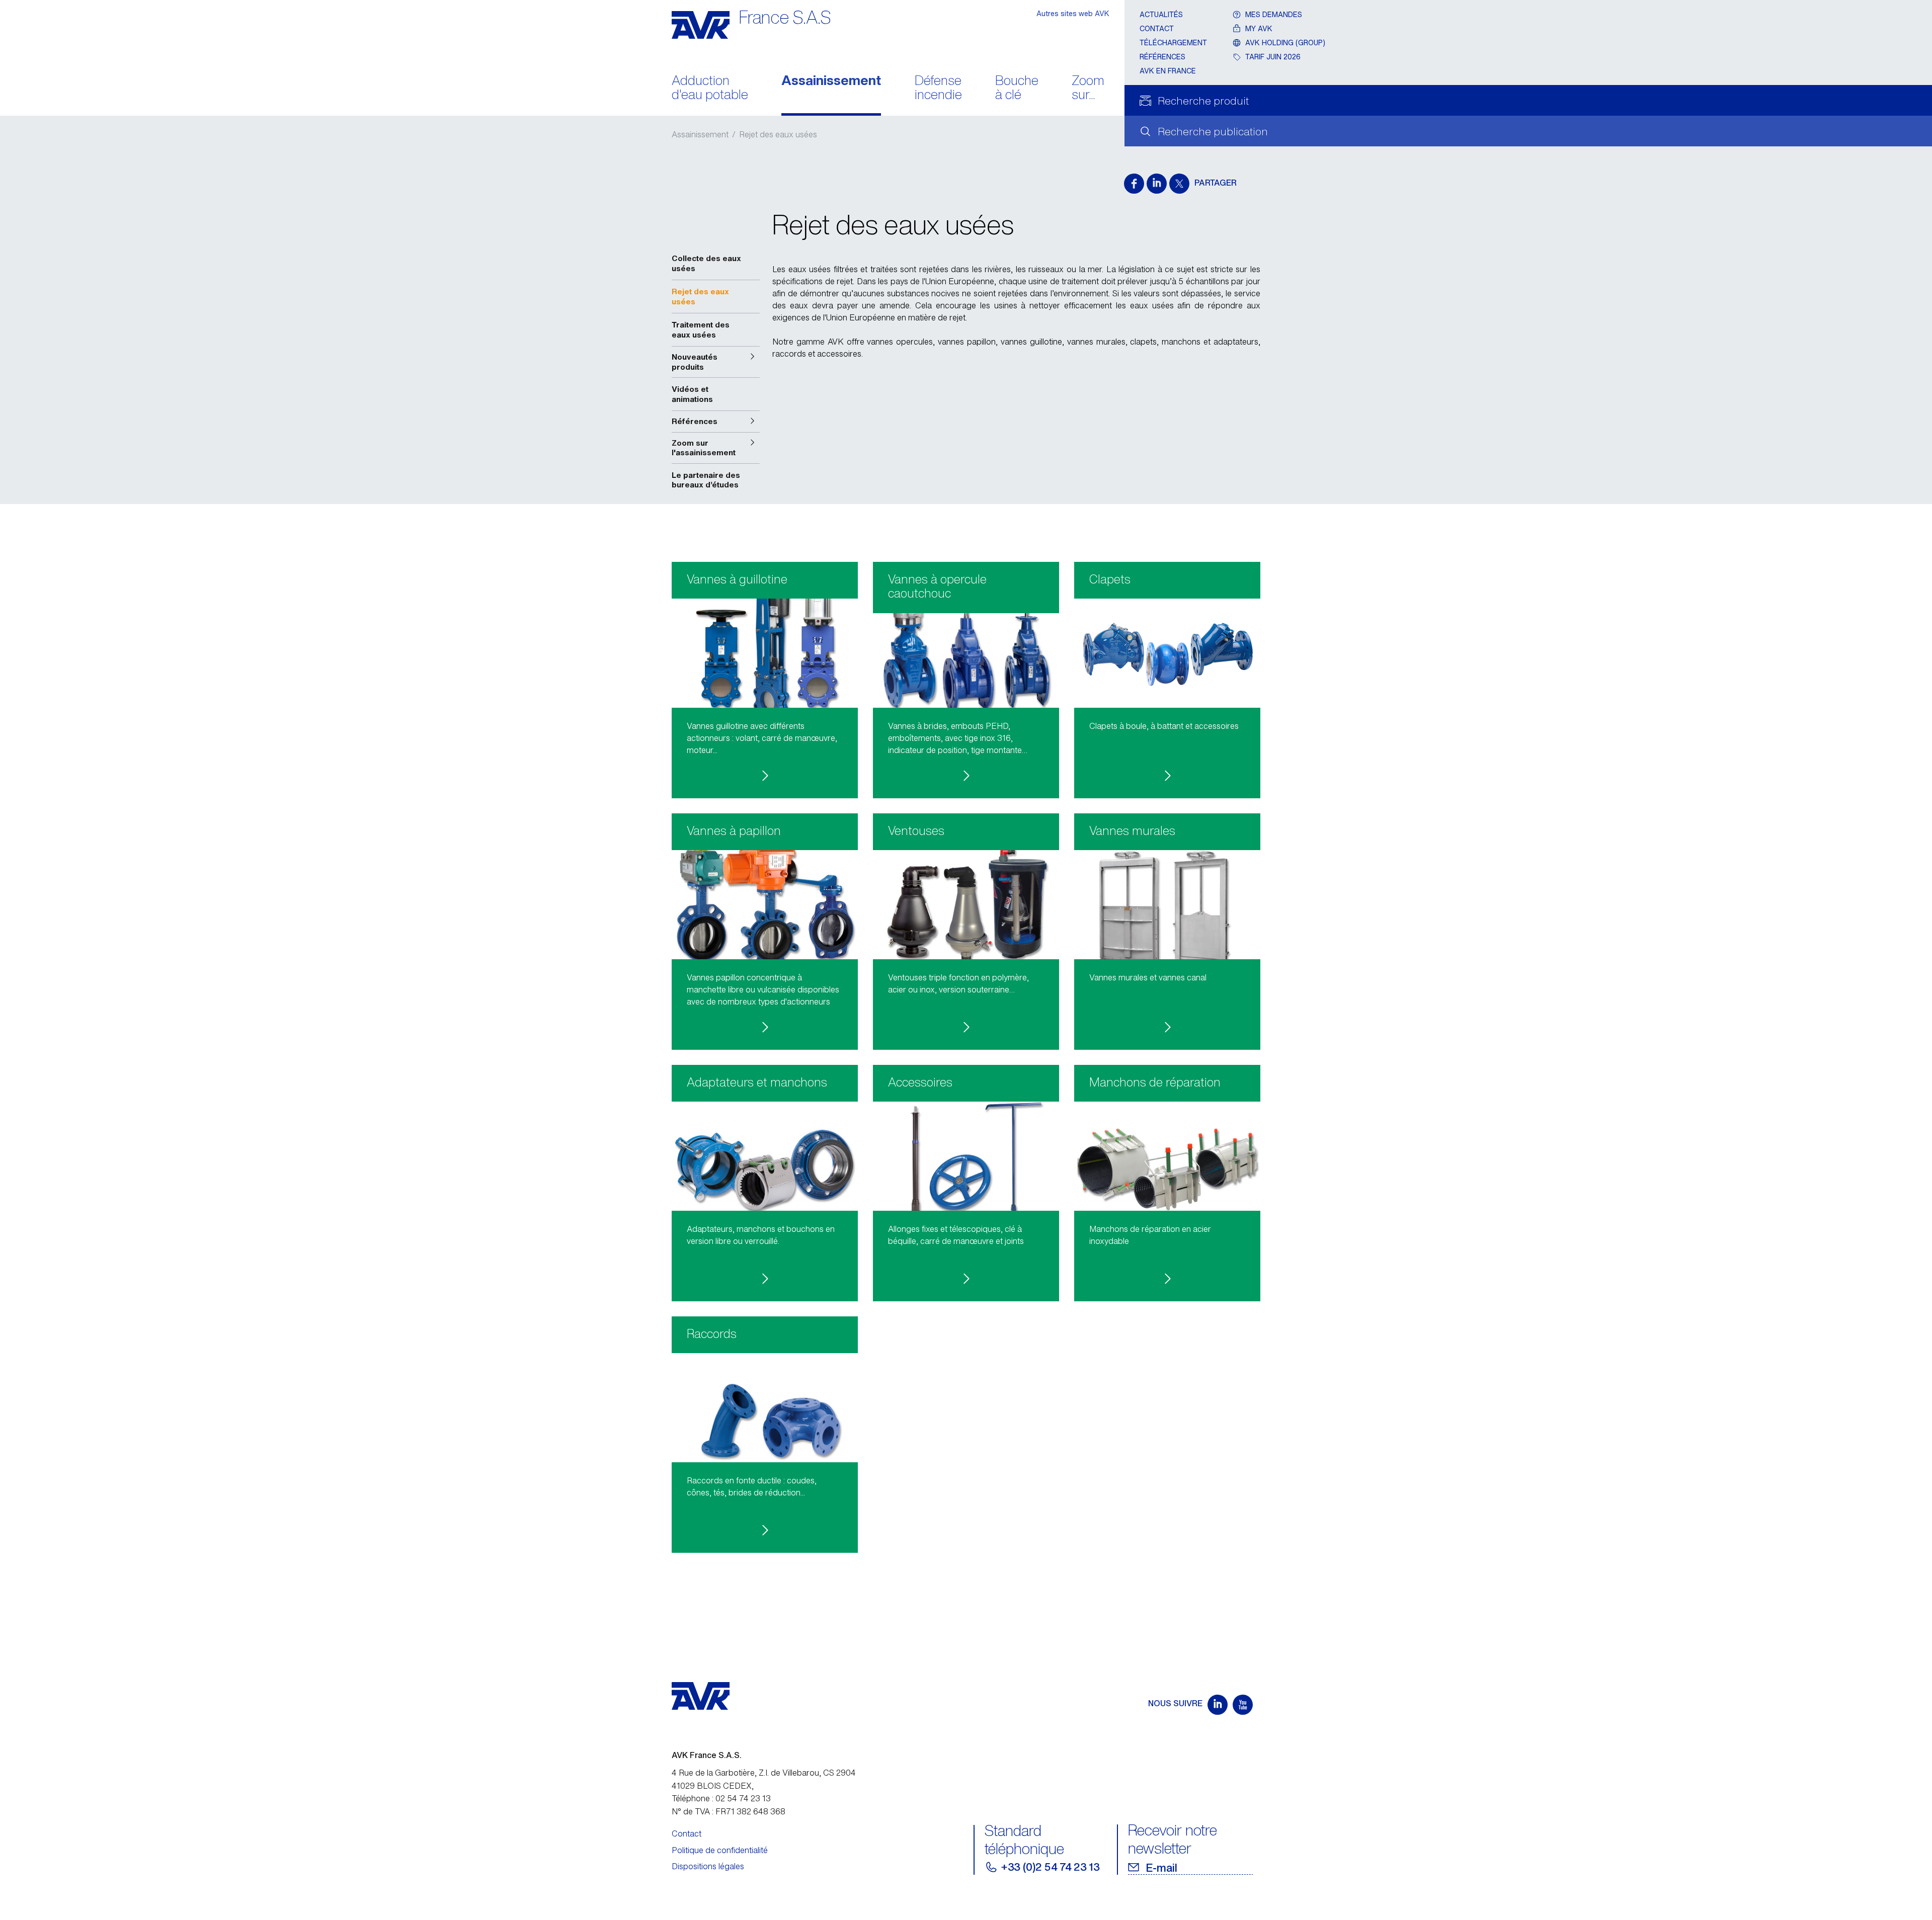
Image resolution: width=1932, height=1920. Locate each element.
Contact (1157, 28)
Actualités (1161, 14)
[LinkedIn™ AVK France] (1218, 1705)
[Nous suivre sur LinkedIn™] (1157, 184)
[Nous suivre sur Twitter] (1179, 184)
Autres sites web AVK (1073, 13)
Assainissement (831, 81)
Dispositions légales (708, 1866)
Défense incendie (938, 89)
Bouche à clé (1017, 89)
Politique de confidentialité (720, 1850)
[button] (716, 362)
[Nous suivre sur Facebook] (1134, 184)
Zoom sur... (1088, 89)
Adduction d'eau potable (710, 89)
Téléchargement (1173, 43)
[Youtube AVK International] (1243, 1705)
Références (1162, 57)
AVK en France (1168, 71)
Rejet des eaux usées (778, 134)
